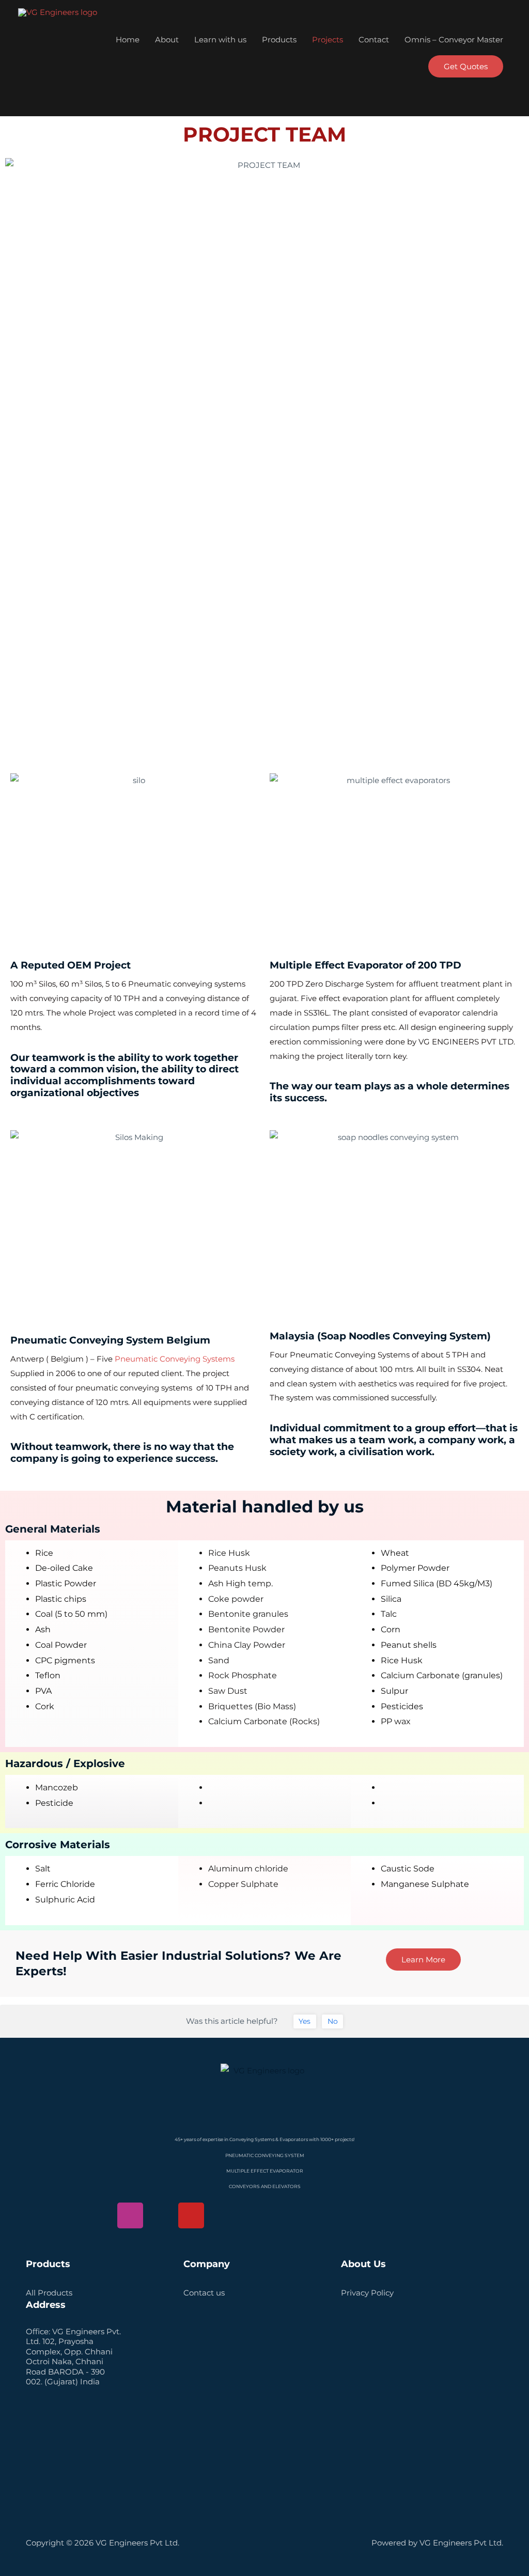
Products (279, 40)
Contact (374, 40)
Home (128, 40)
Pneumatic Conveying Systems (174, 1359)
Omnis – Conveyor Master (454, 40)
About (167, 40)
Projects (328, 40)
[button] (466, 66)
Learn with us (220, 40)
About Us (363, 2264)
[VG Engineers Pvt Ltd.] (58, 12)
